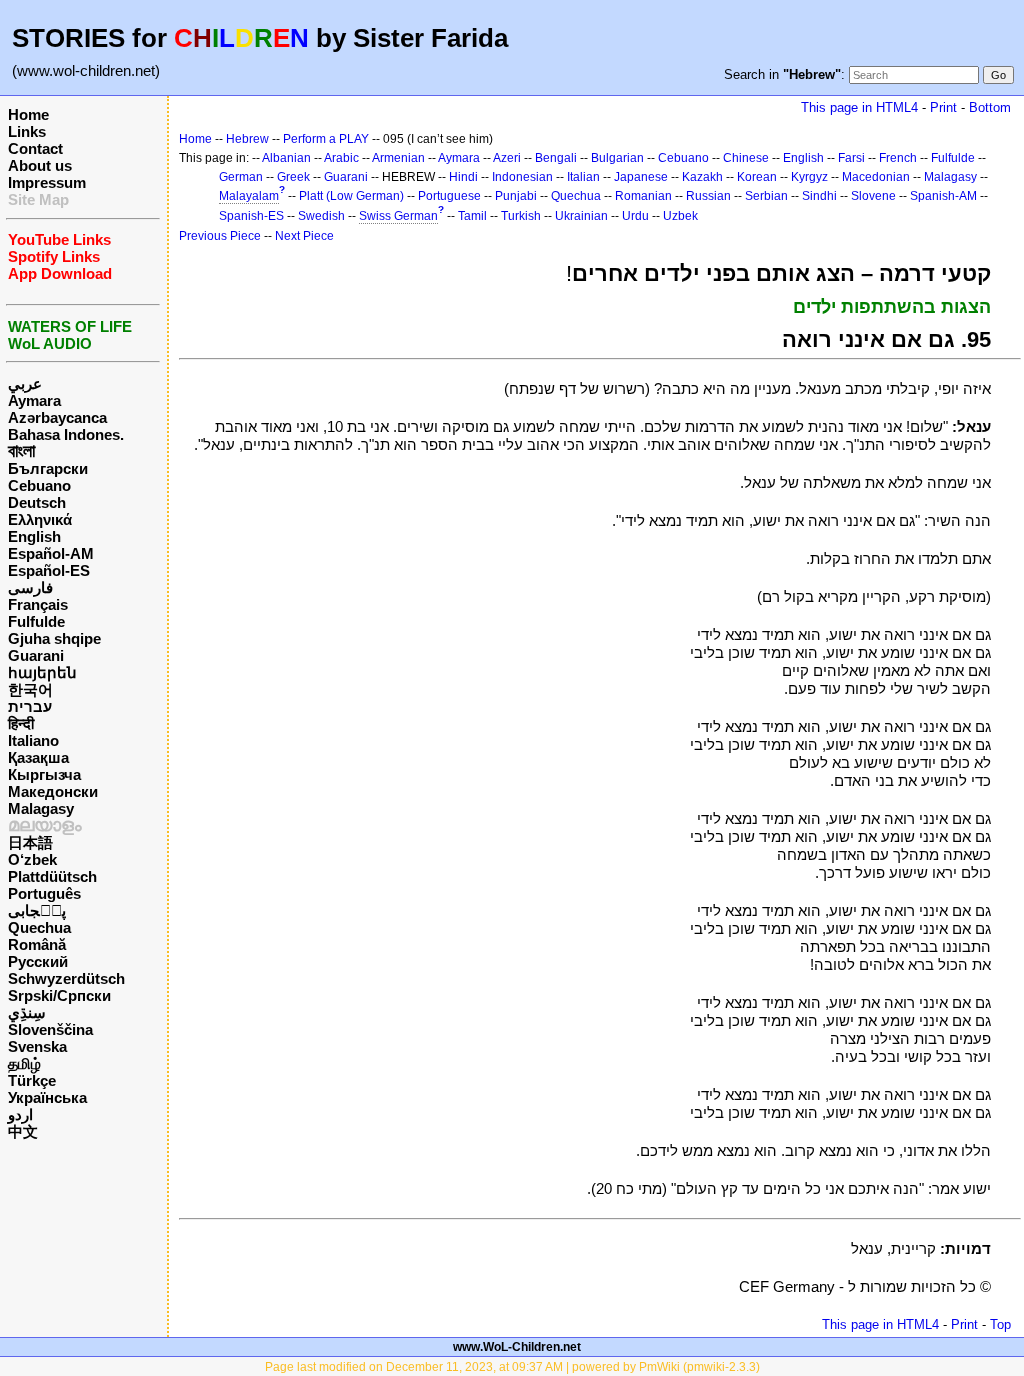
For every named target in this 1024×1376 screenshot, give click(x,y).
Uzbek (680, 216)
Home (28, 114)
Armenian (398, 158)
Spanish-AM (943, 196)
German (241, 177)
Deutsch (37, 502)
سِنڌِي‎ (27, 1012)
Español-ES (49, 570)
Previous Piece (220, 236)
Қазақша (38, 757)
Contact (35, 148)
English (34, 536)
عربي (25, 383)
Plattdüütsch (52, 876)
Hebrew (247, 139)
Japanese (641, 177)
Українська (47, 1097)
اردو (20, 1114)
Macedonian (876, 177)
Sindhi (819, 196)
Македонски (53, 791)
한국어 (30, 689)
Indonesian (522, 177)
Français (38, 604)
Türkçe (32, 1080)
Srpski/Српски (59, 995)
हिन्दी (21, 723)
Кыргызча (44, 774)
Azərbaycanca (57, 417)
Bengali (556, 158)
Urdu (635, 216)
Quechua (39, 927)
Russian (708, 196)
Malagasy (41, 808)
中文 (23, 1131)
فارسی (30, 587)
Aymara (34, 400)
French (898, 158)
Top (1000, 1324)
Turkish (521, 216)
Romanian (643, 196)
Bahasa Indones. (66, 434)
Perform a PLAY (326, 139)
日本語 (30, 842)
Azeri (507, 158)
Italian (583, 177)
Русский (38, 961)
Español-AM (51, 553)
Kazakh (702, 177)
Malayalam (249, 196)
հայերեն (42, 672)
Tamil (472, 216)
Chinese (746, 158)
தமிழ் (24, 1063)
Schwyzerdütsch (66, 978)
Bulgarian (617, 158)
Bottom (990, 107)
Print (943, 107)
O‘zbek (32, 859)
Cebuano (39, 485)
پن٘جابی (37, 910)
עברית (30, 706)
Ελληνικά (40, 519)
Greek (293, 177)
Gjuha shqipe (54, 638)
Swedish (321, 216)
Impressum (47, 182)
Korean (757, 177)
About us (40, 165)
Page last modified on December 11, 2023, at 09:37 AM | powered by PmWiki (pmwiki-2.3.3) (512, 1367)
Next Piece (304, 236)
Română (37, 944)
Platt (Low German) (351, 196)
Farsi (851, 158)
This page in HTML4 (859, 107)
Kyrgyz (809, 177)
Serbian (766, 196)
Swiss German (398, 216)
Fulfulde (36, 621)
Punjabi (516, 196)
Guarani (36, 655)
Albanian (286, 158)
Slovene (873, 196)
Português (44, 893)
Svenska (37, 1046)
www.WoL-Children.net (517, 1347)
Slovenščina (50, 1029)
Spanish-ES (251, 216)
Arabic (341, 158)
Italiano (33, 740)
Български (48, 468)
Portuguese (449, 196)
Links (27, 131)
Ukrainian (581, 216)
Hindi (463, 177)
